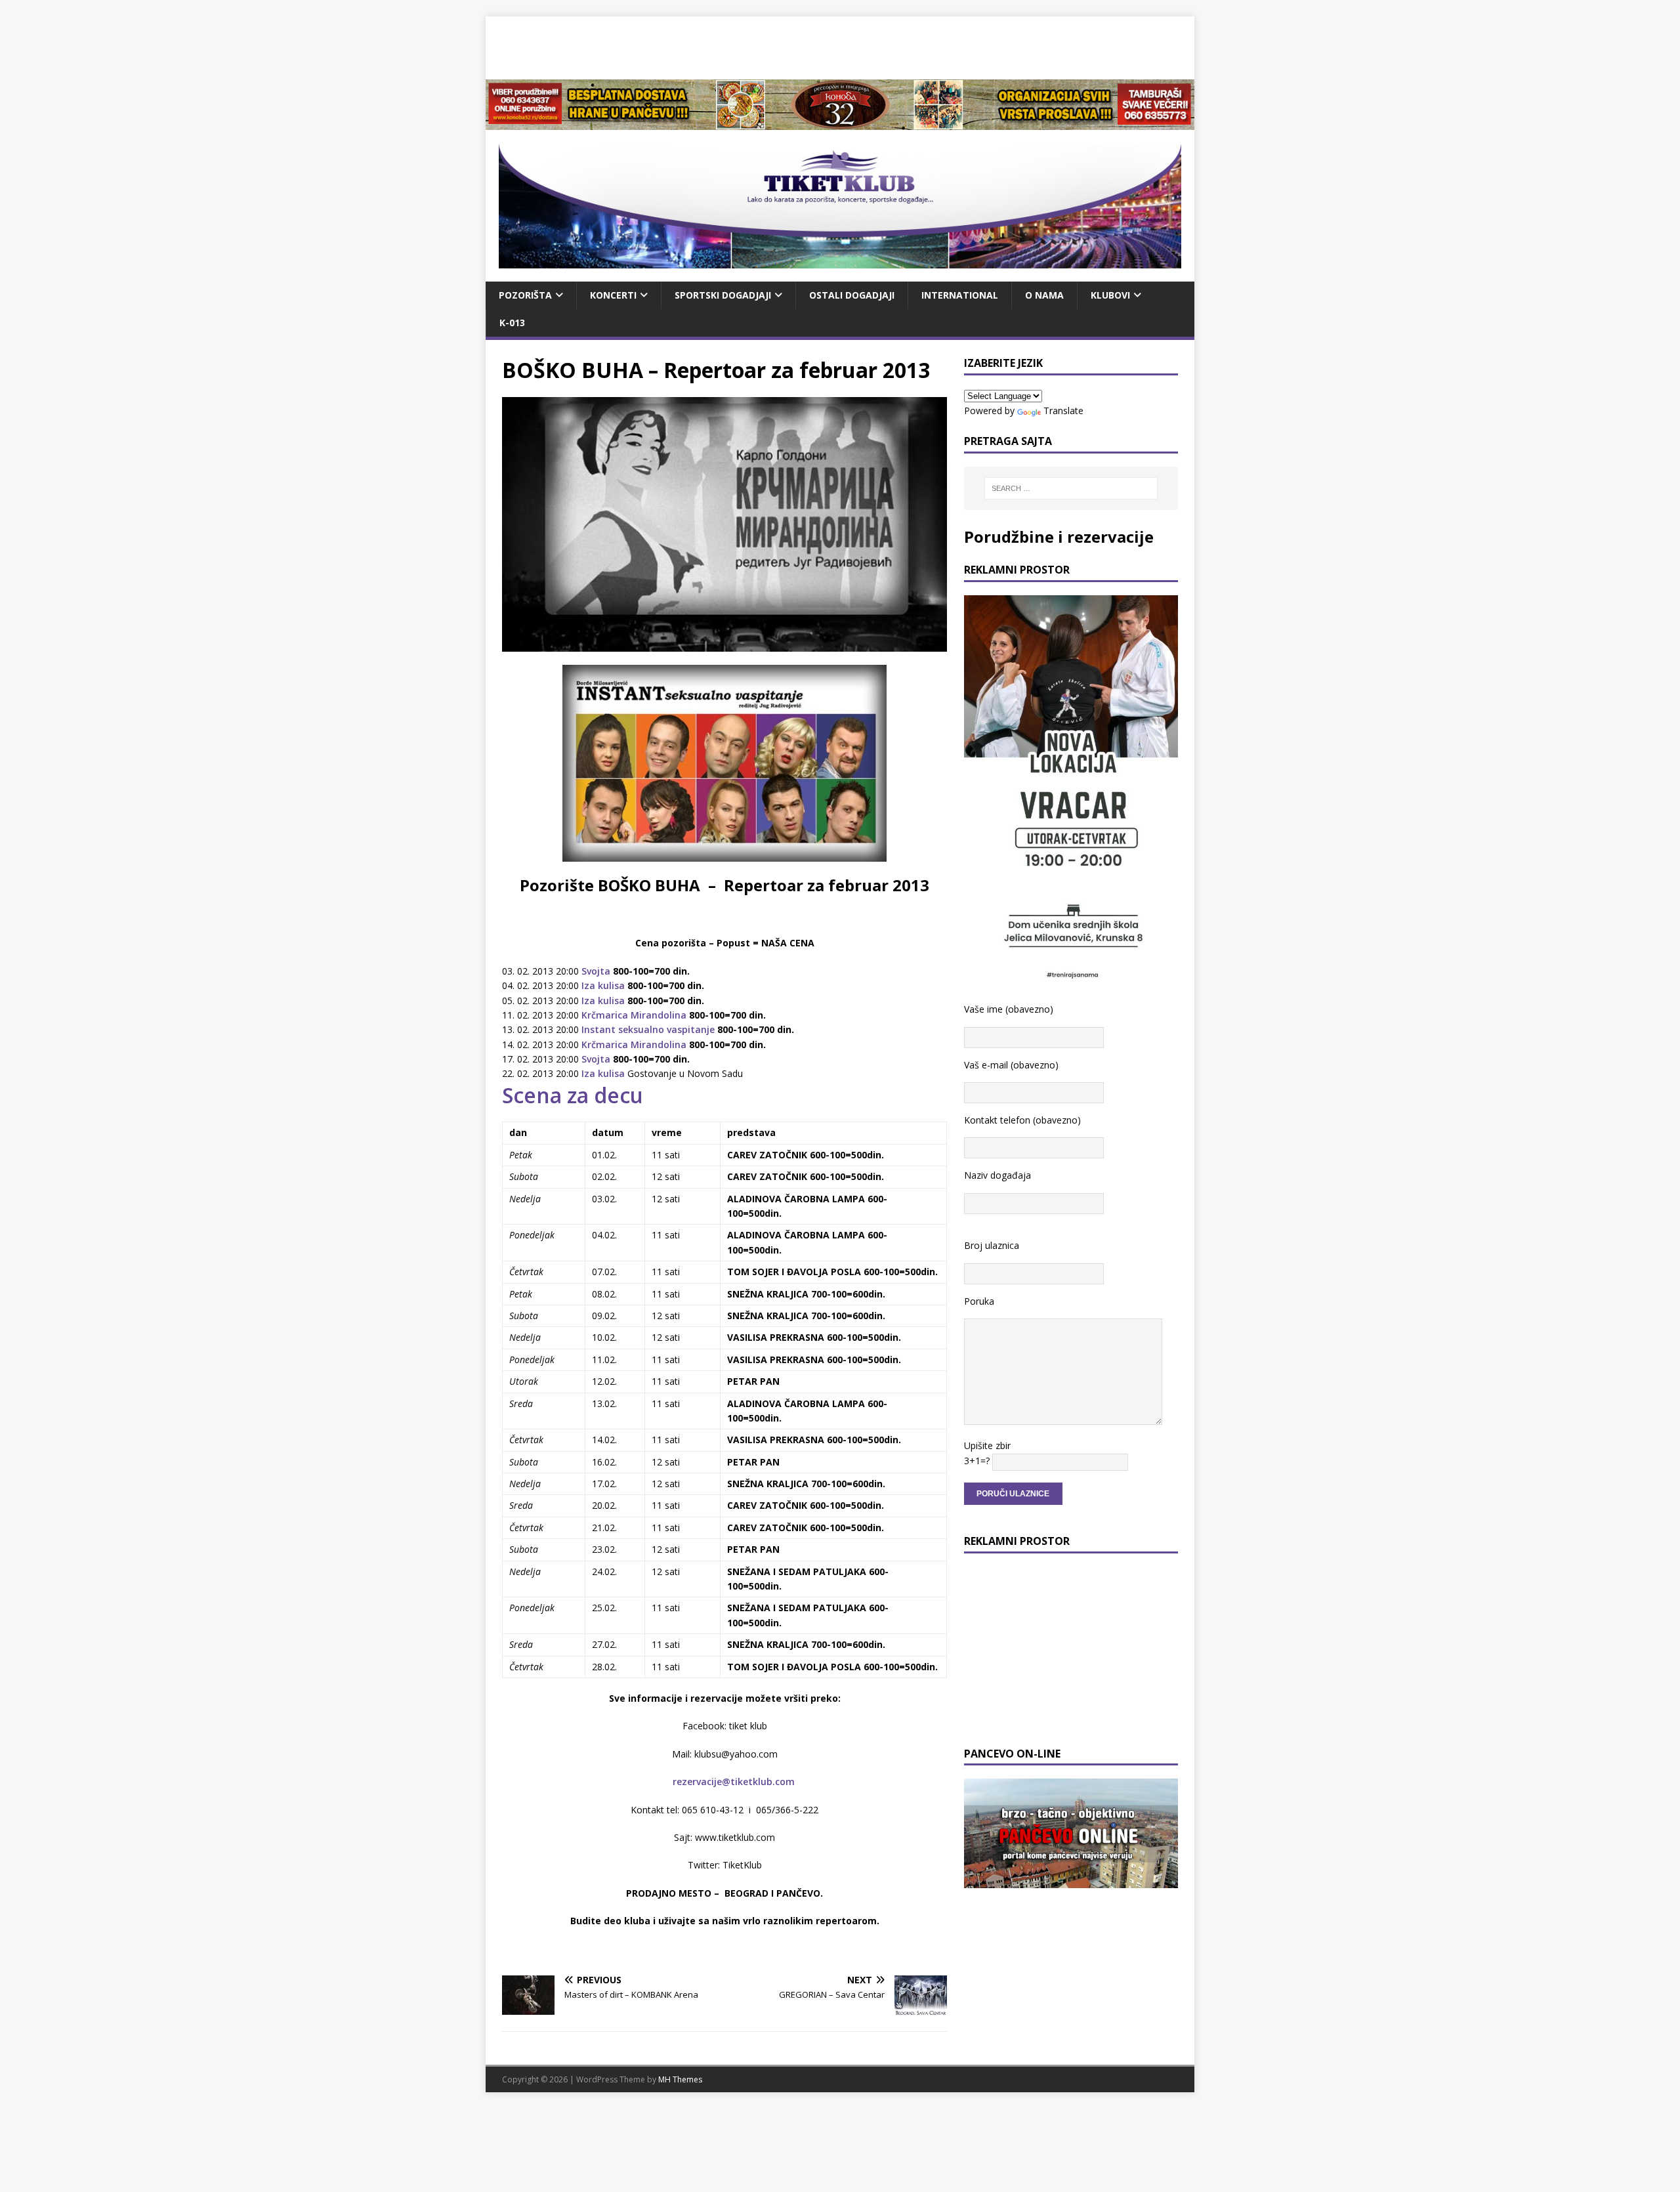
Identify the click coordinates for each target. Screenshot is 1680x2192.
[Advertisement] (840, 46)
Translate (1063, 411)
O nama (1044, 295)
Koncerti (613, 295)
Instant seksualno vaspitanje (648, 1029)
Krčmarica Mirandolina (633, 1015)
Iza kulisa (602, 985)
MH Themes (680, 2079)
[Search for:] (1071, 488)
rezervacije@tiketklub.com (734, 1781)
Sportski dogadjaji (723, 295)
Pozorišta (525, 295)
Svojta (597, 971)
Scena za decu (573, 1095)
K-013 (512, 323)
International (960, 295)
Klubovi (1110, 295)
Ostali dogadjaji (852, 295)
